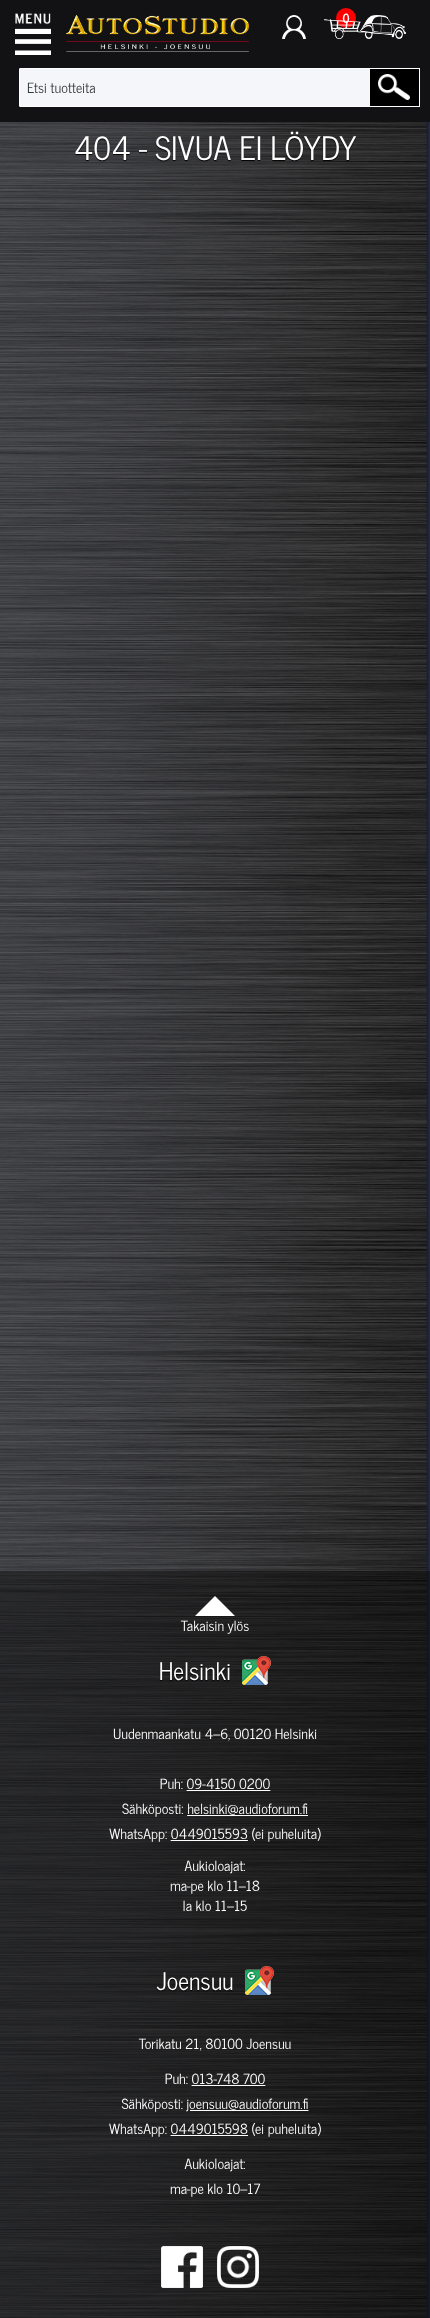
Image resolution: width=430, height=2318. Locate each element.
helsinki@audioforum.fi (247, 1808)
